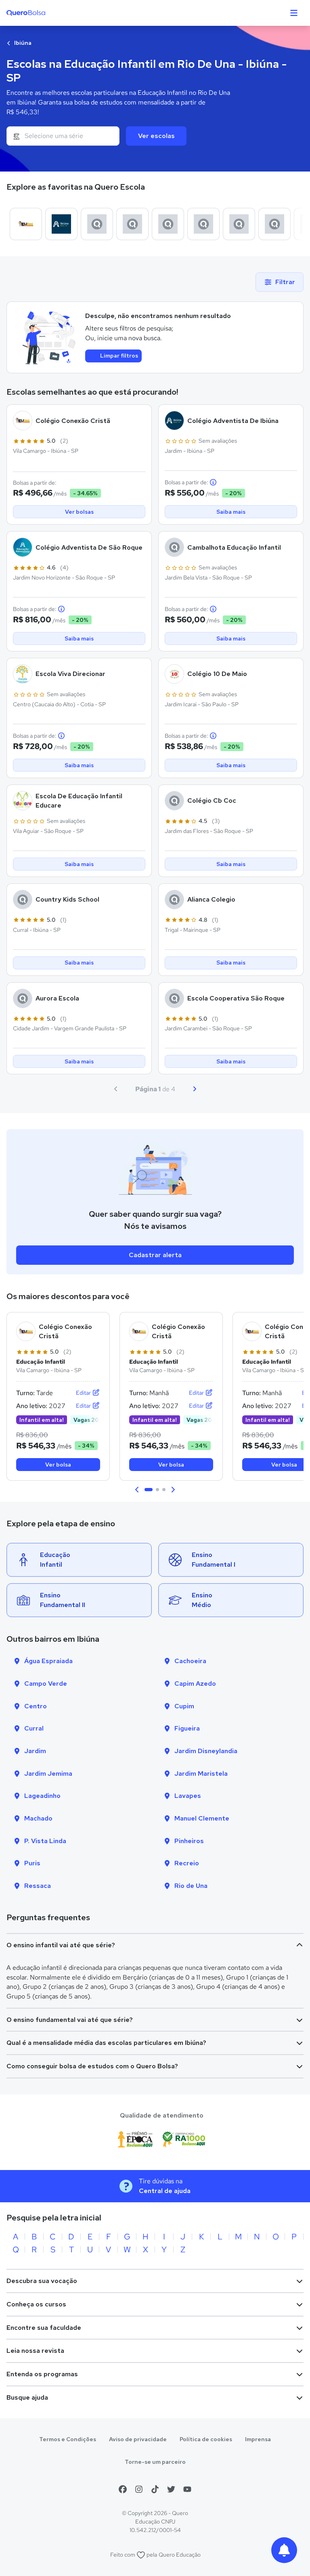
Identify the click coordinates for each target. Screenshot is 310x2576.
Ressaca (38, 1886)
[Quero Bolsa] (42, 13)
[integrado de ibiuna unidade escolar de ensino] (203, 224)
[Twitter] (171, 2489)
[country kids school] (97, 224)
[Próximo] (195, 1089)
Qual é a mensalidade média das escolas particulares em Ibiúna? (106, 2043)
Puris (32, 1863)
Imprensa (258, 2439)
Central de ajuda (165, 2191)
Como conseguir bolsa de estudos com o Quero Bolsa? (92, 2066)
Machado (38, 1818)
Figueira (187, 1728)
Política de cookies (206, 2439)
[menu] (294, 13)
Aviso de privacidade (138, 2439)
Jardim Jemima (48, 1773)
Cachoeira (190, 1661)
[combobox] (63, 136)
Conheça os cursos (36, 2304)
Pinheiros (189, 1841)
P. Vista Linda (45, 1841)
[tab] (149, 1490)
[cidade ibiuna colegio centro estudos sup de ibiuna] (239, 224)
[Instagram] (139, 2489)
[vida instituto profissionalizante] (132, 224)
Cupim (184, 1706)
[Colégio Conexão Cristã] (26, 224)
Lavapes (188, 1796)
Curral (34, 1728)
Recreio (187, 1863)
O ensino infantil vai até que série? (61, 1945)
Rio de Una (191, 1886)
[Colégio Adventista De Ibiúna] (61, 224)
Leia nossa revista (35, 2351)
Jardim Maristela (201, 1773)
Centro (36, 1706)
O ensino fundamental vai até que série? (70, 2020)
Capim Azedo (195, 1684)
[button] (137, 1490)
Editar (84, 1393)
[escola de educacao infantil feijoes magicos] (274, 224)
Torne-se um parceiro (155, 2462)
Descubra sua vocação (42, 2281)
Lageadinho (42, 1796)
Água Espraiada (48, 1661)
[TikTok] (155, 2489)
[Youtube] (187, 2489)
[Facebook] (123, 2489)
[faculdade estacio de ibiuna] (168, 224)
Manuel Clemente (202, 1818)
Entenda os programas (42, 2374)
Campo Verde (46, 1684)
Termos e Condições (68, 2439)
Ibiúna (22, 43)
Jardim (35, 1751)
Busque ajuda (27, 2397)
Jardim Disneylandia (206, 1751)
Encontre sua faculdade (44, 2328)
